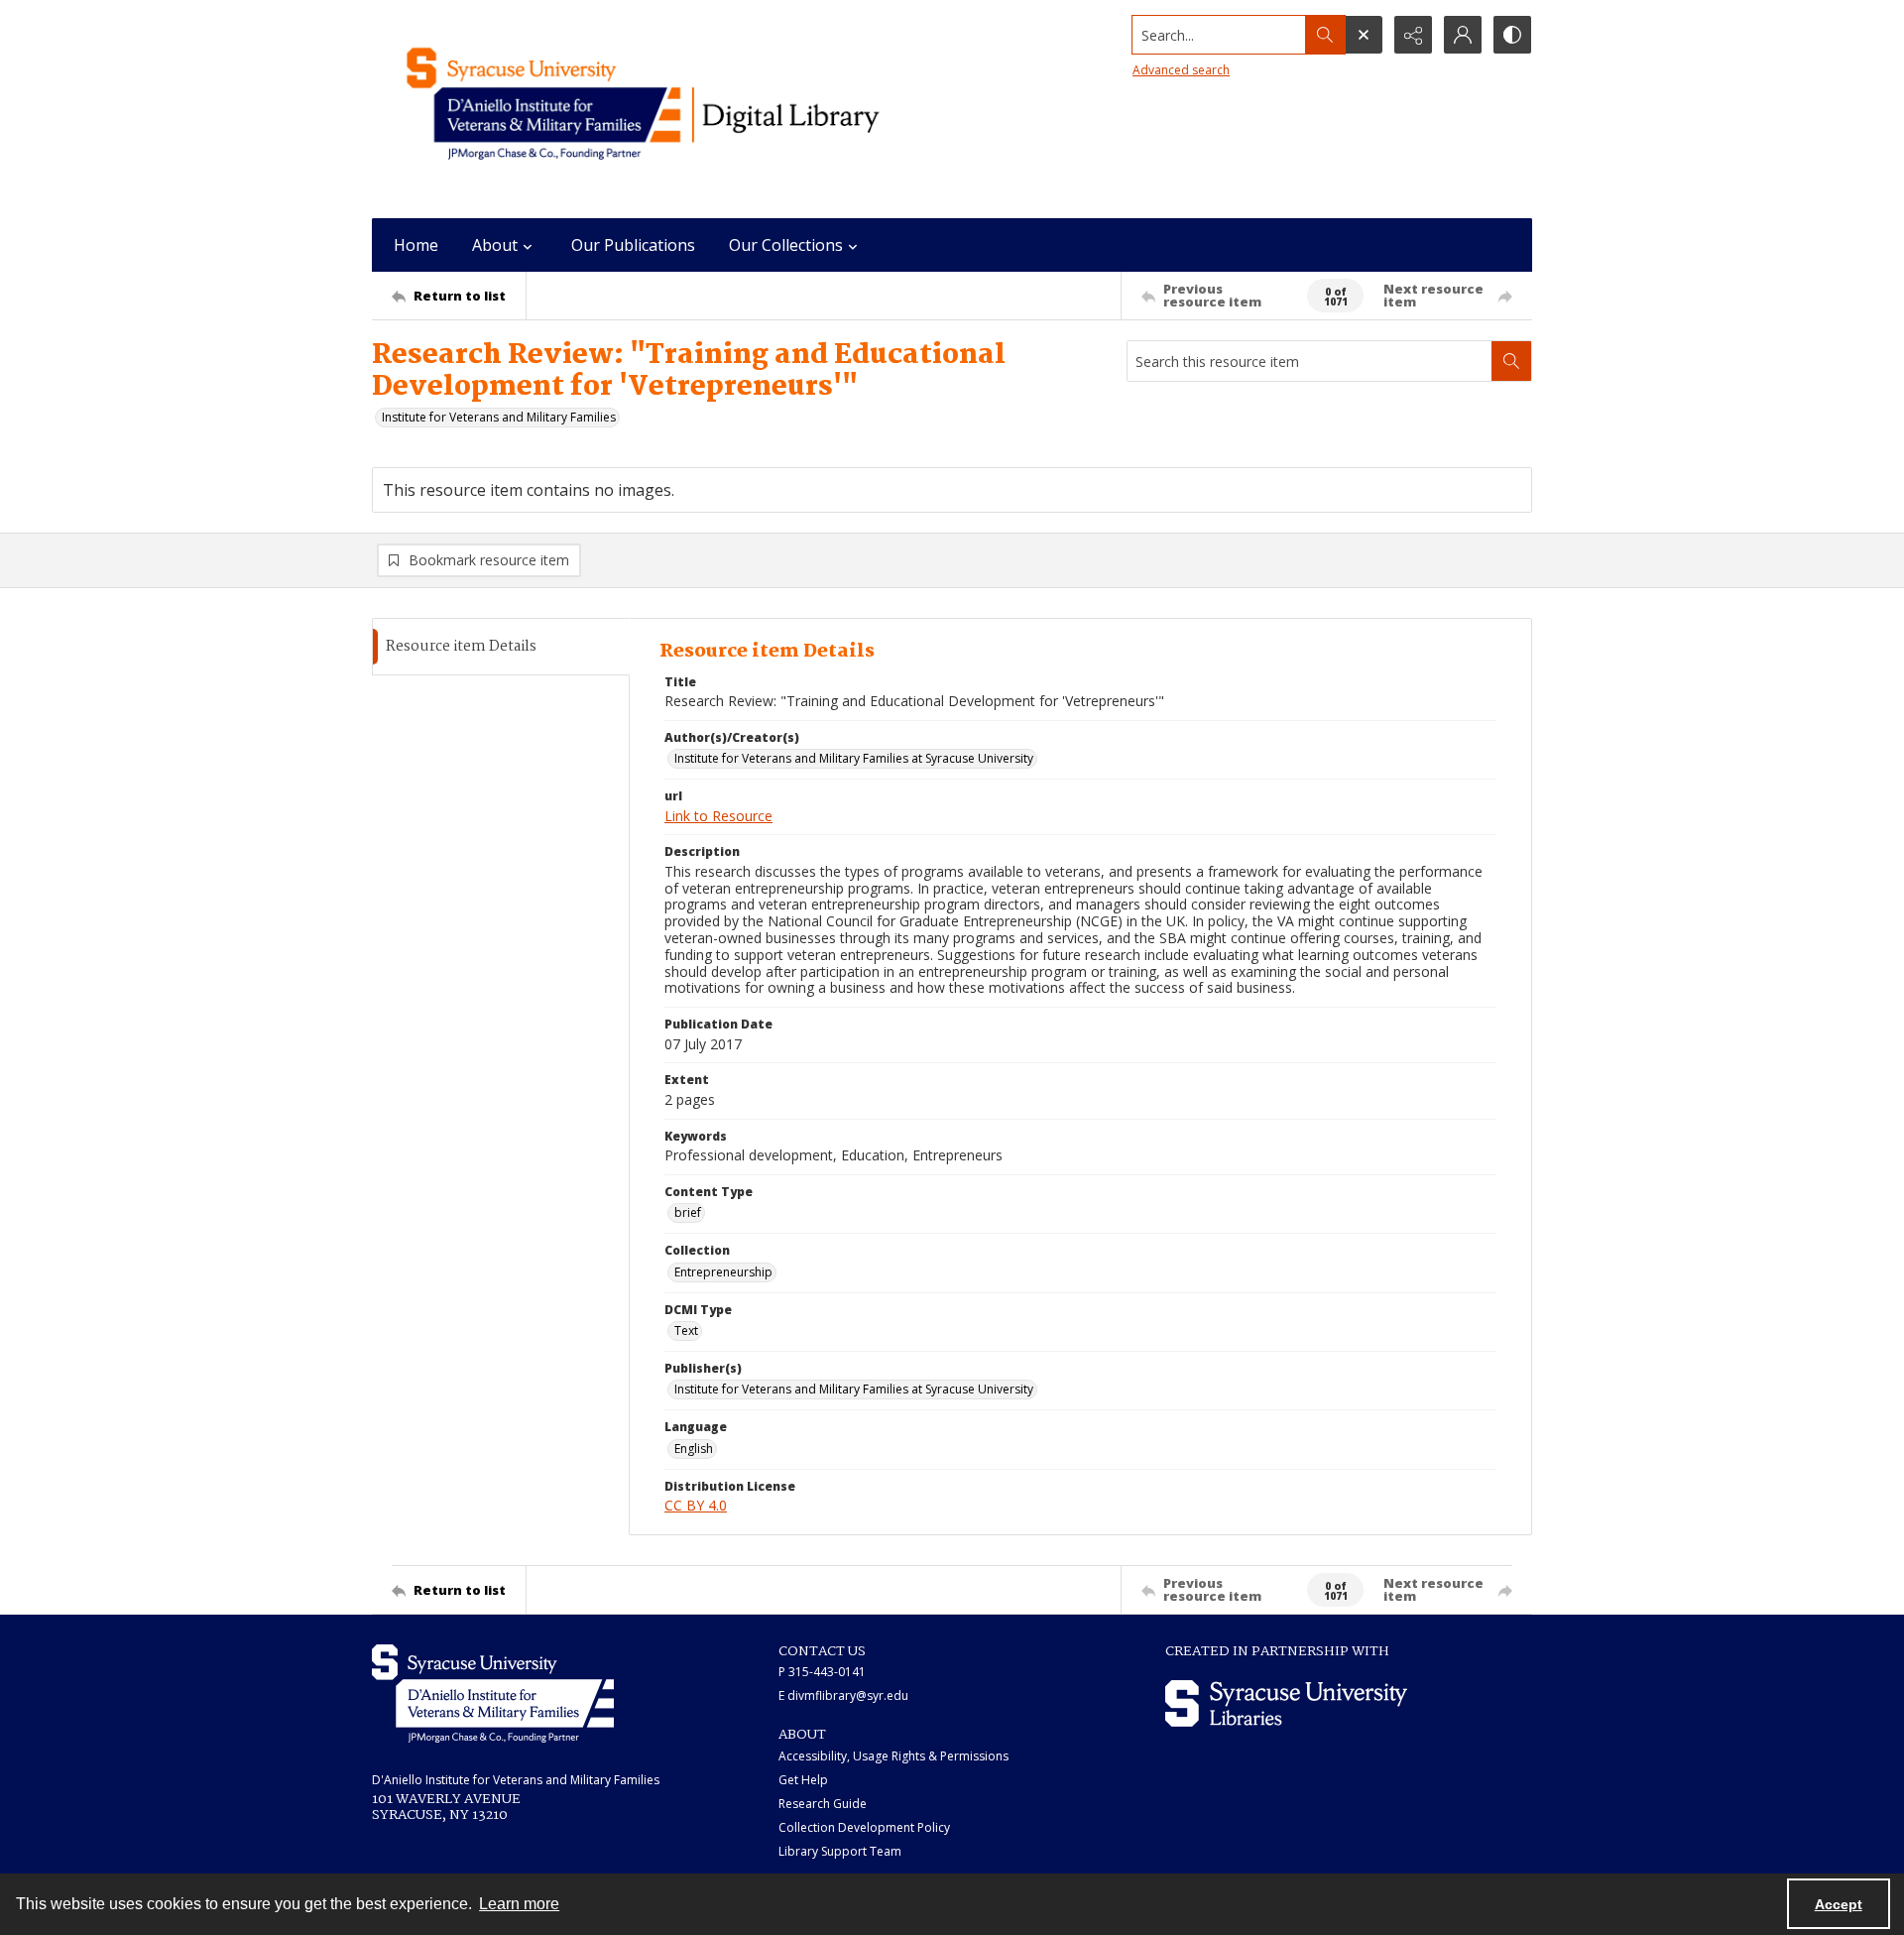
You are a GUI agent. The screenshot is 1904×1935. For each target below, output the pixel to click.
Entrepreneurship (723, 1272)
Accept (1839, 1904)
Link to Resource (718, 816)
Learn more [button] (519, 1904)
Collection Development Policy (864, 1827)
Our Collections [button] (786, 245)
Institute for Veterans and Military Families (499, 417)
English (694, 1449)
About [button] (495, 245)
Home (416, 245)
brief (688, 1212)
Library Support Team (840, 1851)
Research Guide (823, 1804)
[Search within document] (1511, 361)
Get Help (803, 1780)
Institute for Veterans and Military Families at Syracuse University (854, 758)
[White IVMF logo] (493, 1693)
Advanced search (1181, 70)
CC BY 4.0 (696, 1505)
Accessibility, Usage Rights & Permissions (893, 1756)
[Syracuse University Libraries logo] (1286, 1703)
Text (686, 1330)
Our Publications (633, 245)
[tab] (501, 647)
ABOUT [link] (802, 1735)
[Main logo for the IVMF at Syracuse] (689, 109)
